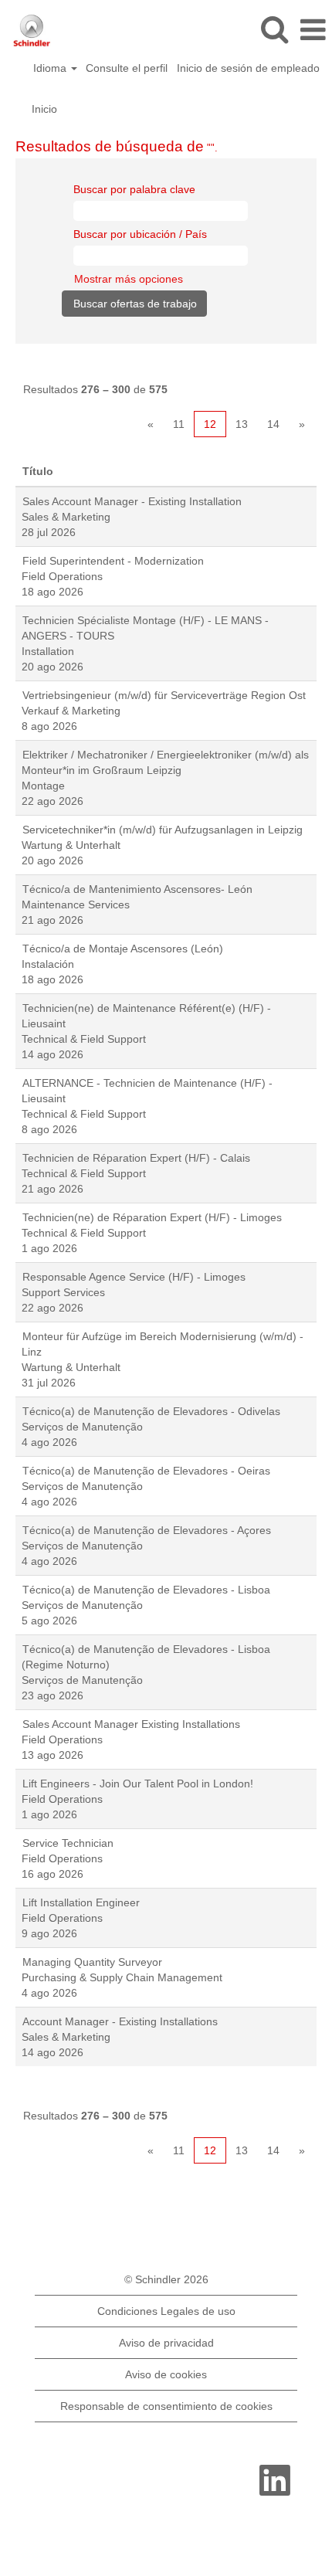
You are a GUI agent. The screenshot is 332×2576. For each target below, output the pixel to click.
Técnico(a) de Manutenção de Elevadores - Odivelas (151, 1411)
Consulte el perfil (127, 68)
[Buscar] (274, 29)
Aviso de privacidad (166, 2343)
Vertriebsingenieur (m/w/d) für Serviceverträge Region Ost (164, 695)
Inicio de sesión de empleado (248, 68)
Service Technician (68, 1843)
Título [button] (38, 471)
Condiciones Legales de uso (166, 2311)
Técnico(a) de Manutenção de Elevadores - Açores (147, 1530)
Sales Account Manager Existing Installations (131, 1724)
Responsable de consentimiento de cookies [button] (166, 2406)
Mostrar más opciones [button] (129, 279)
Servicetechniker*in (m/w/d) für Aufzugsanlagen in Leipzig (163, 830)
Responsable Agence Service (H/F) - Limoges (134, 1277)
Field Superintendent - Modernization (113, 561)
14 (273, 424)
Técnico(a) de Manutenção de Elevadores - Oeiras (146, 1471)
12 (210, 424)
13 (242, 424)
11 (179, 424)
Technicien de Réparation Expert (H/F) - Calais (136, 1158)
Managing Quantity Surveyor (92, 1962)
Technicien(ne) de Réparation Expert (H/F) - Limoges (152, 1217)
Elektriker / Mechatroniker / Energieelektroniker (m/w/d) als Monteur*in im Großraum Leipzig (165, 762)
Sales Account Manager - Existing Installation (132, 501)
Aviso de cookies (166, 2374)
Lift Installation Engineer (81, 1902)
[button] (313, 30)
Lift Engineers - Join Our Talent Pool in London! (138, 1784)
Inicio (44, 109)
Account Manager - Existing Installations (120, 2021)
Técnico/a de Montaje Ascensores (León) (123, 949)
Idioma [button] (51, 68)
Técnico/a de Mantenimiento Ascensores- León (137, 889)
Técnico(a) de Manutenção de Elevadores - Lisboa (146, 1590)
